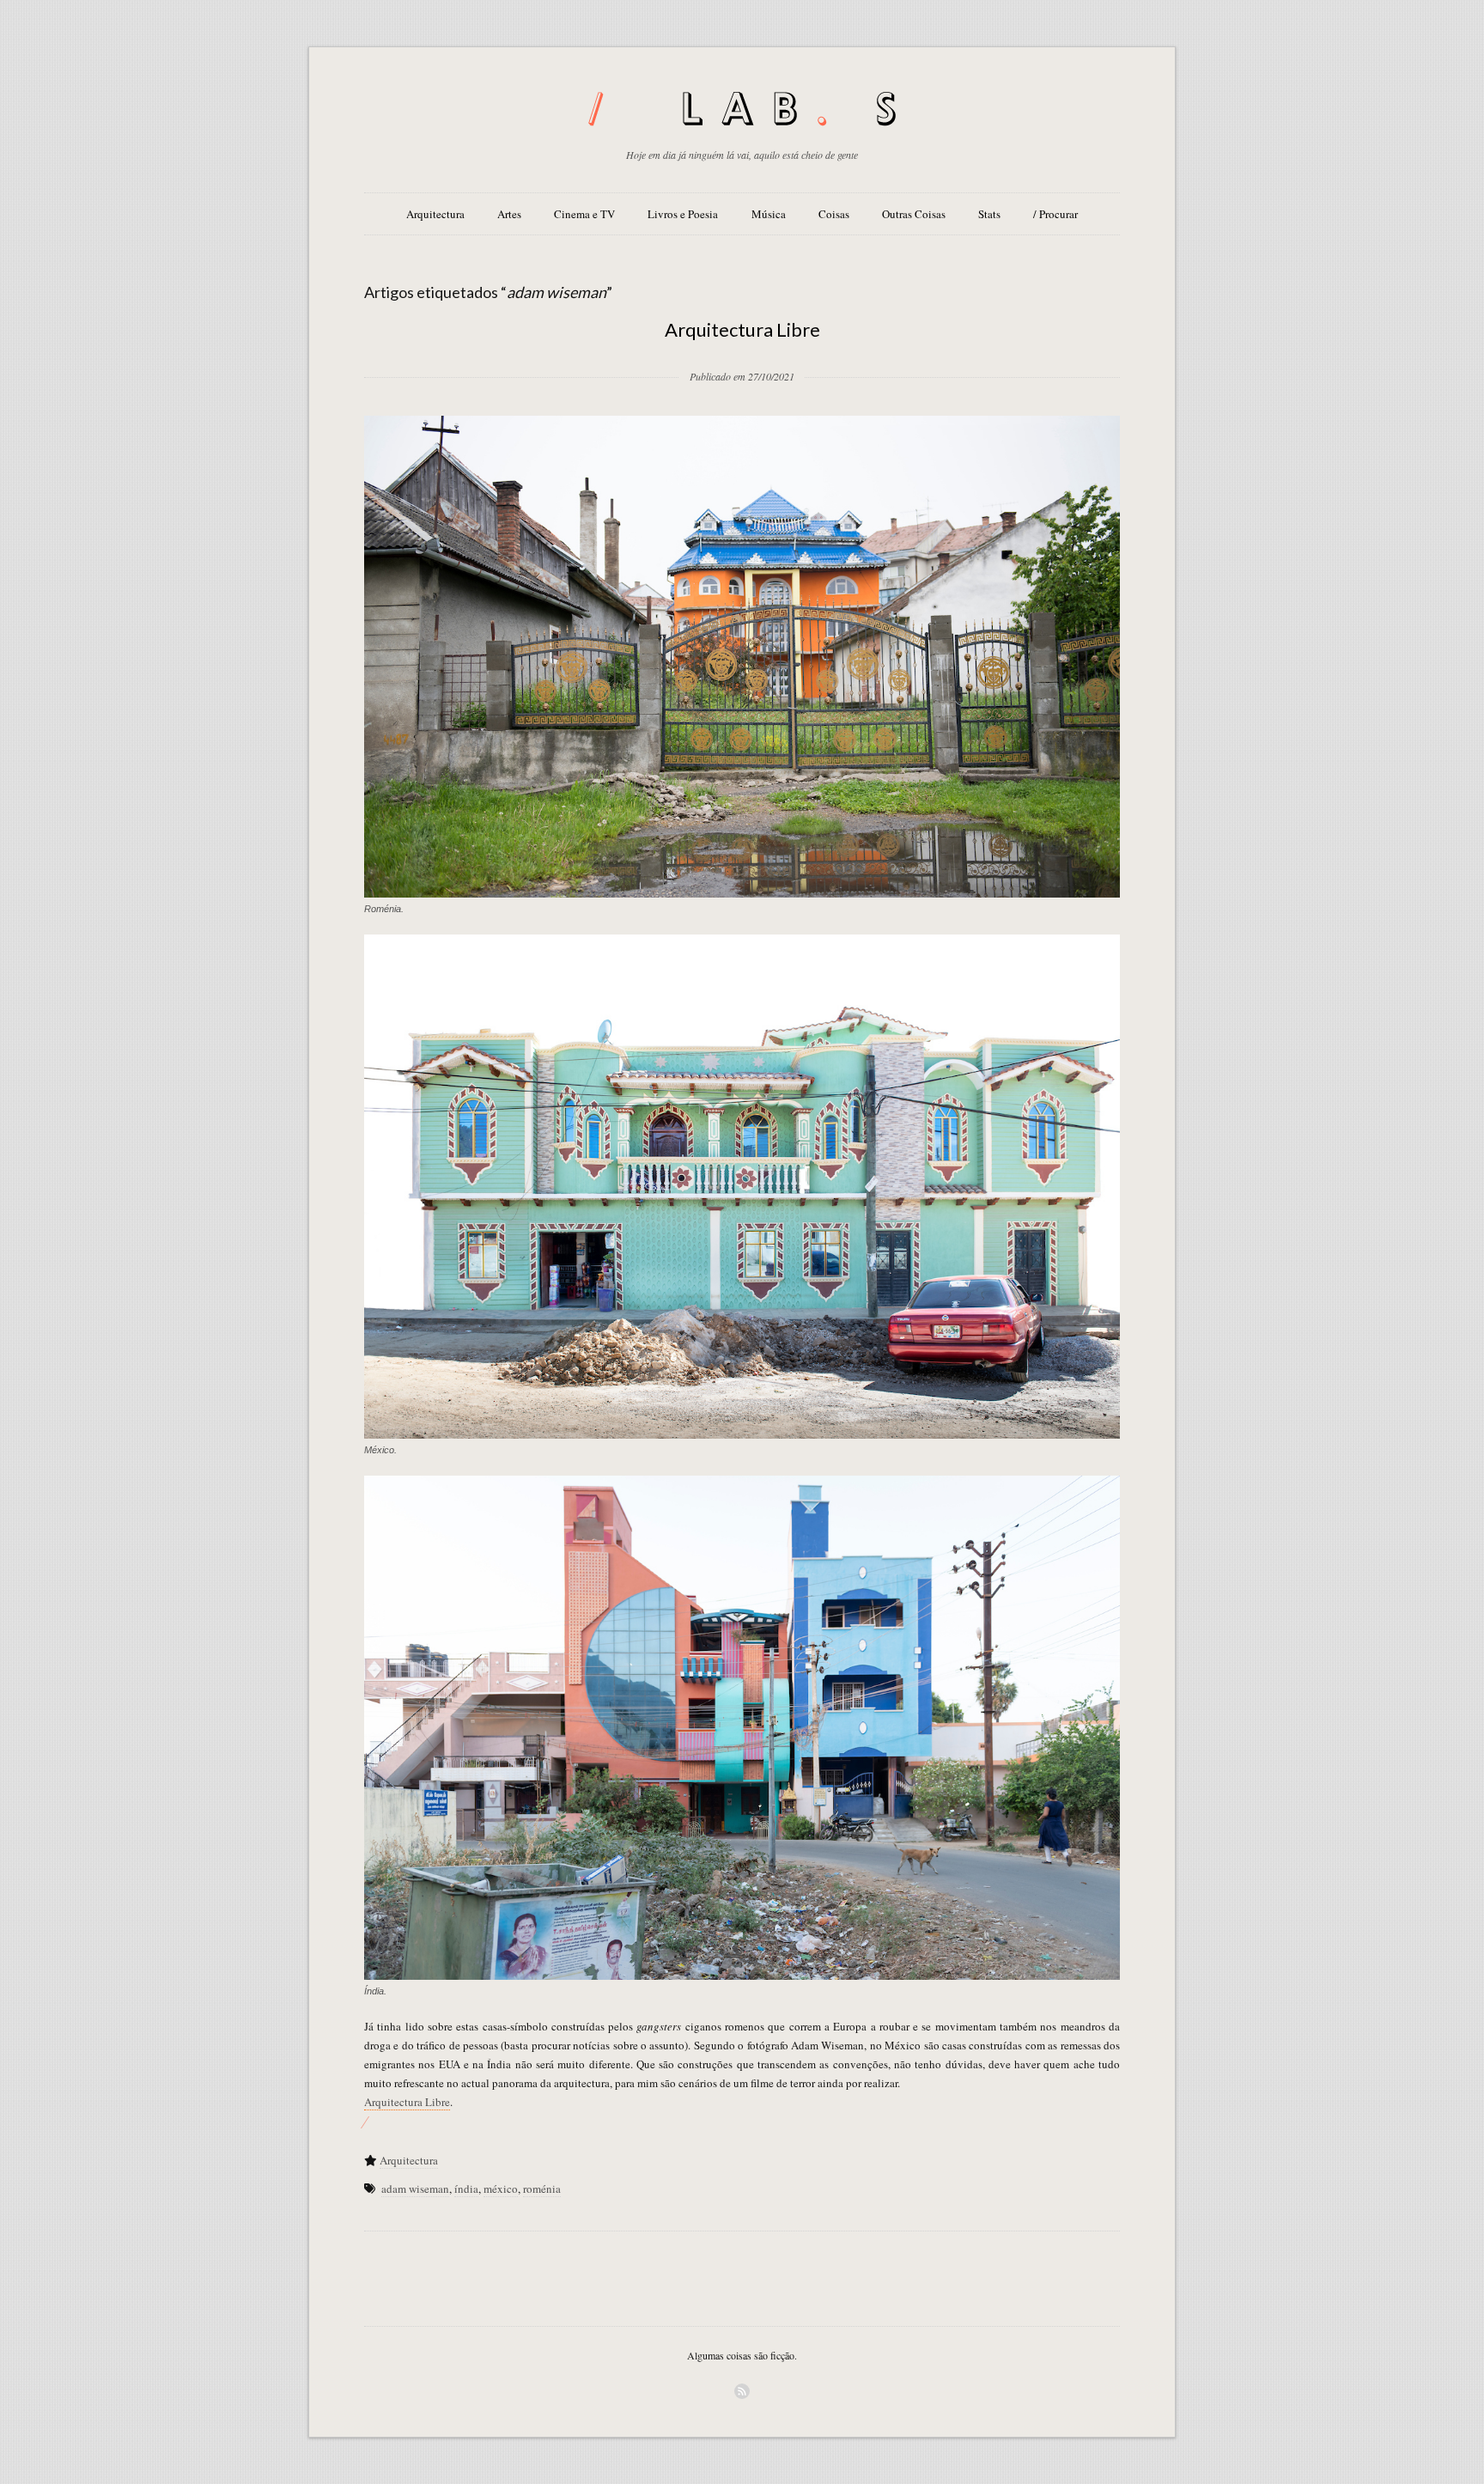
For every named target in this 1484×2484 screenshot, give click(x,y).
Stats (989, 214)
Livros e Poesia (683, 214)
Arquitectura (435, 214)
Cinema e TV (584, 214)
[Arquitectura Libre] (742, 349)
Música (769, 214)
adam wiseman (415, 2189)
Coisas (834, 214)
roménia (542, 2189)
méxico (501, 2189)
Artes (509, 214)
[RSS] (742, 2391)
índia (466, 2189)
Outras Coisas (914, 214)
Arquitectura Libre (742, 329)
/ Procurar (1055, 214)
